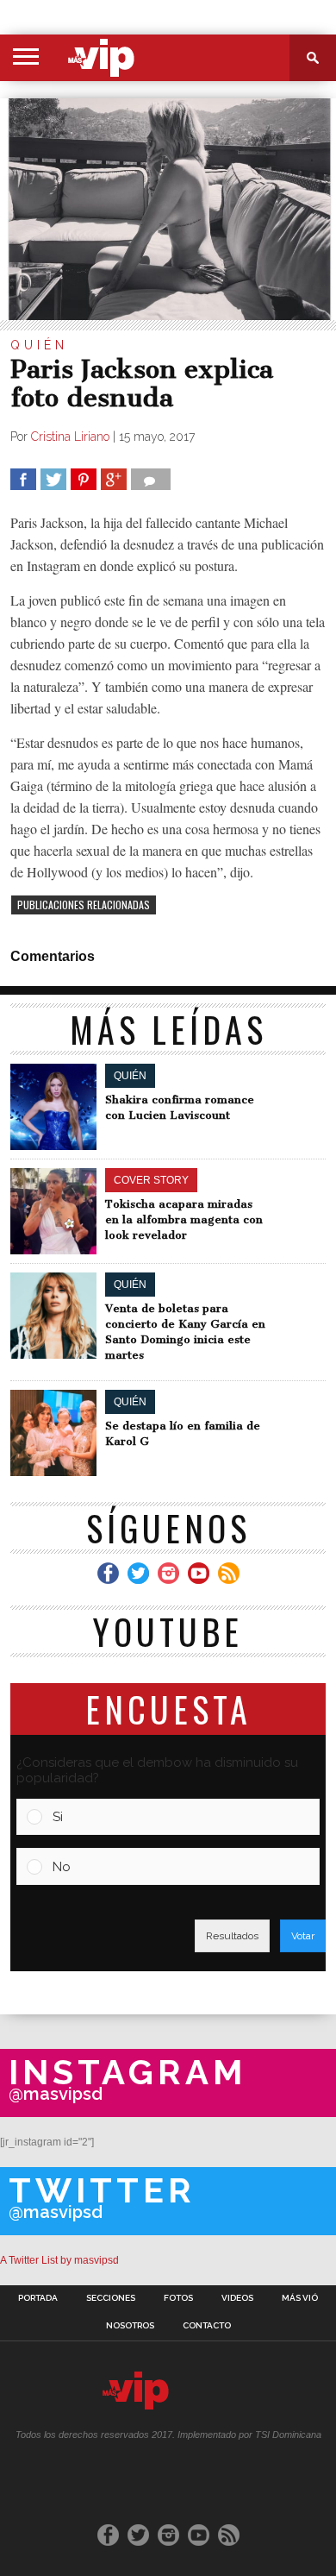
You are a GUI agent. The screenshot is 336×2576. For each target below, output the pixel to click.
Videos (237, 2298)
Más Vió (300, 2298)
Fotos (178, 2298)
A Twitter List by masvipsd (59, 2260)
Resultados (232, 1936)
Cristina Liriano (70, 437)
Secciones (111, 2298)
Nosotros (130, 2326)
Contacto (207, 2326)
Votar (303, 1936)
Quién (39, 345)
